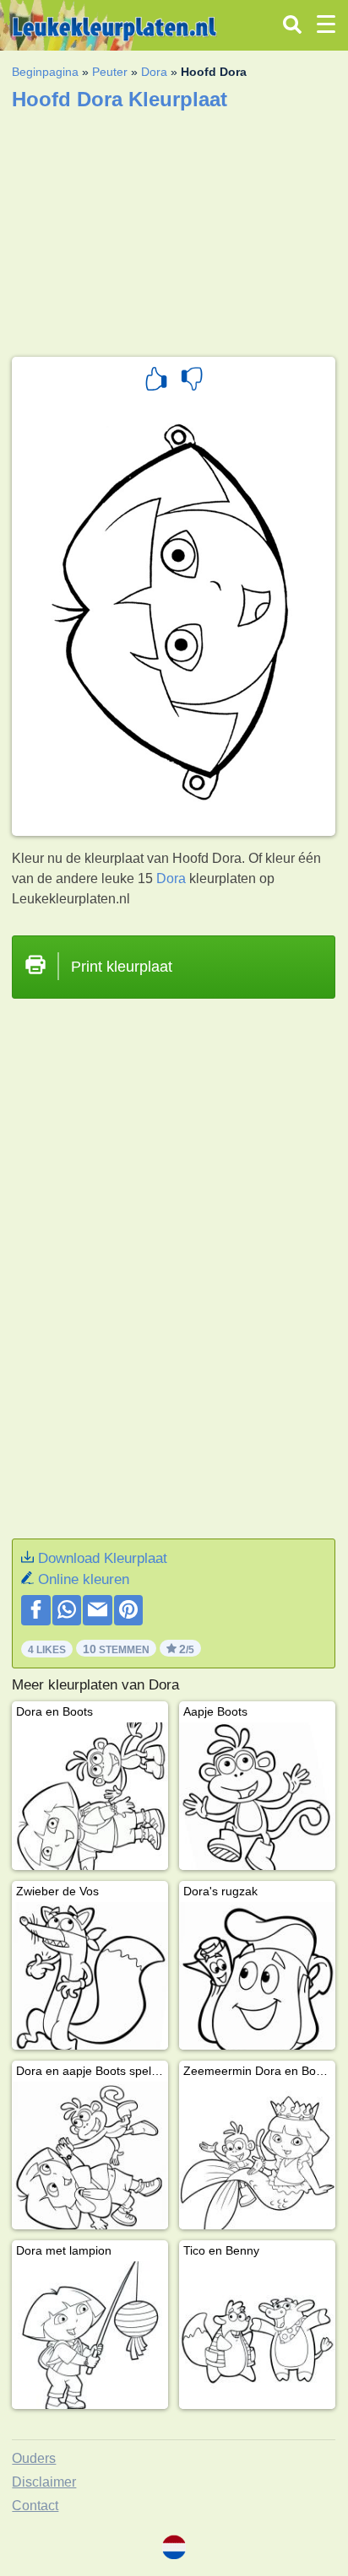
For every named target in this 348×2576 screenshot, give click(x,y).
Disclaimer (44, 2482)
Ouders (34, 2458)
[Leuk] (156, 381)
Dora (154, 72)
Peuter (110, 72)
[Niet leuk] (192, 381)
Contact (35, 2506)
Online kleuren (84, 1579)
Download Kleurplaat (103, 1558)
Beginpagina (45, 72)
